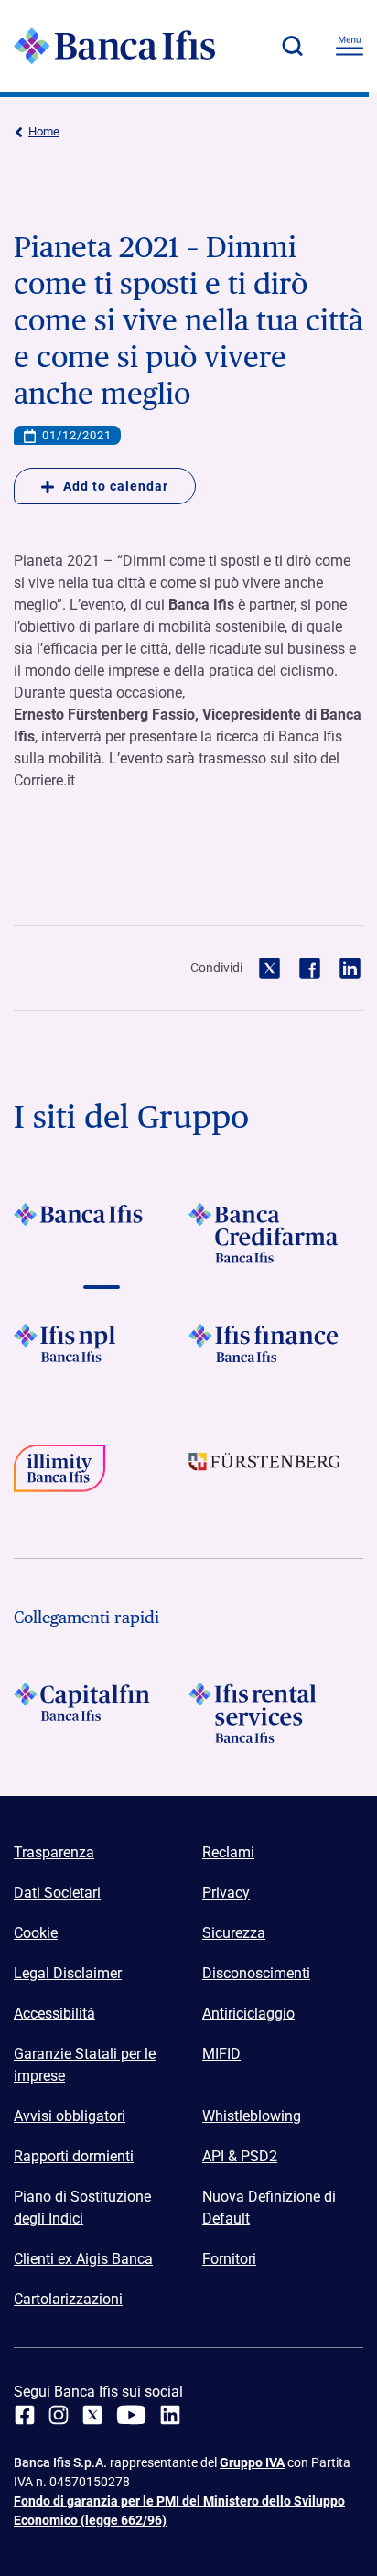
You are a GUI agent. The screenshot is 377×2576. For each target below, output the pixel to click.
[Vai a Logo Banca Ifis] (101, 1233)
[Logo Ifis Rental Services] (276, 1713)
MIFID (221, 2054)
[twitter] (92, 2415)
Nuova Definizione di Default (269, 2208)
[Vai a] (101, 1354)
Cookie (36, 1933)
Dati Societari (57, 1893)
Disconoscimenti (256, 1973)
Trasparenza (54, 1852)
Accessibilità (54, 2013)
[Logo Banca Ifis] (114, 46)
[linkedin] (170, 2415)
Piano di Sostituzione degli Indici (82, 2208)
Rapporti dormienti (74, 2156)
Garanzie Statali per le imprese (85, 2065)
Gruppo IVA (252, 2462)
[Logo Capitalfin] (101, 1713)
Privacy (226, 1893)
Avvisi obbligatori (70, 2116)
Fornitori (229, 2259)
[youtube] (131, 2415)
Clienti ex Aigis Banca (83, 2259)
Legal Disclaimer (68, 1973)
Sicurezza (234, 1933)
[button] (292, 46)
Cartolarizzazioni (68, 2299)
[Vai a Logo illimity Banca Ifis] (101, 1475)
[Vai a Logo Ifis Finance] (276, 1354)
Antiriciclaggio (248, 2013)
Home (44, 131)
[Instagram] (59, 2415)
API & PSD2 (240, 2156)
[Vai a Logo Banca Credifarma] (276, 1233)
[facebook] (25, 2415)
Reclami (228, 1852)
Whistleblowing (252, 2116)
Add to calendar (116, 486)
